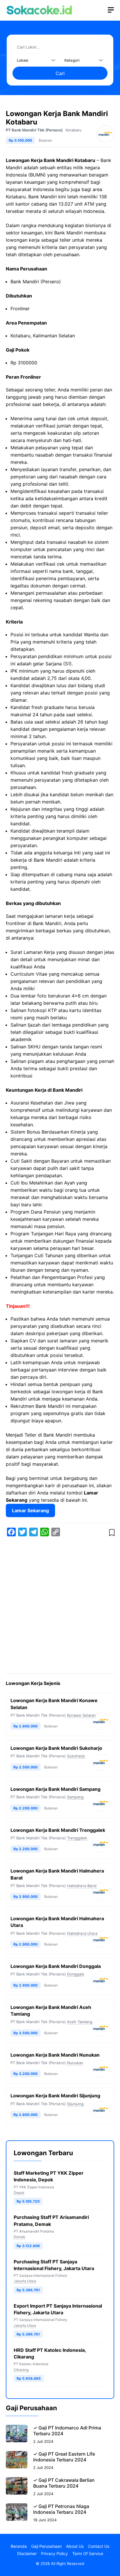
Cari (60, 73)
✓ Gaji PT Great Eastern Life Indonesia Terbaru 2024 (64, 2457)
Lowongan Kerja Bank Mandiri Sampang (55, 1789)
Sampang (75, 1797)
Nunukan (75, 2063)
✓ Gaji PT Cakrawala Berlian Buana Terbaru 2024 (64, 2483)
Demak (20, 2237)
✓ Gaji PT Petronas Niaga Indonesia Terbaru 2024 (61, 2509)
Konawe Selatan (81, 1715)
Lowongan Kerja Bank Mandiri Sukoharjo (56, 1748)
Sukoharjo (76, 1756)
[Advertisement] (60, 1606)
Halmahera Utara (82, 1933)
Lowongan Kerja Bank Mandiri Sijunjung (55, 2096)
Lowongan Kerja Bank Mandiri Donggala (56, 1966)
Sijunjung (75, 2104)
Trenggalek (77, 1838)
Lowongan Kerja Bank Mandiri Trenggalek (58, 1830)
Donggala (75, 1974)
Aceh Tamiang (80, 2022)
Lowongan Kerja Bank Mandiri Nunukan (55, 2055)
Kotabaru (74, 130)
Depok (19, 2193)
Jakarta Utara (25, 2281)
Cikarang (21, 2370)
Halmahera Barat (82, 1886)
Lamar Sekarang (30, 1510)
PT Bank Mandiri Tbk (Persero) (34, 130)
